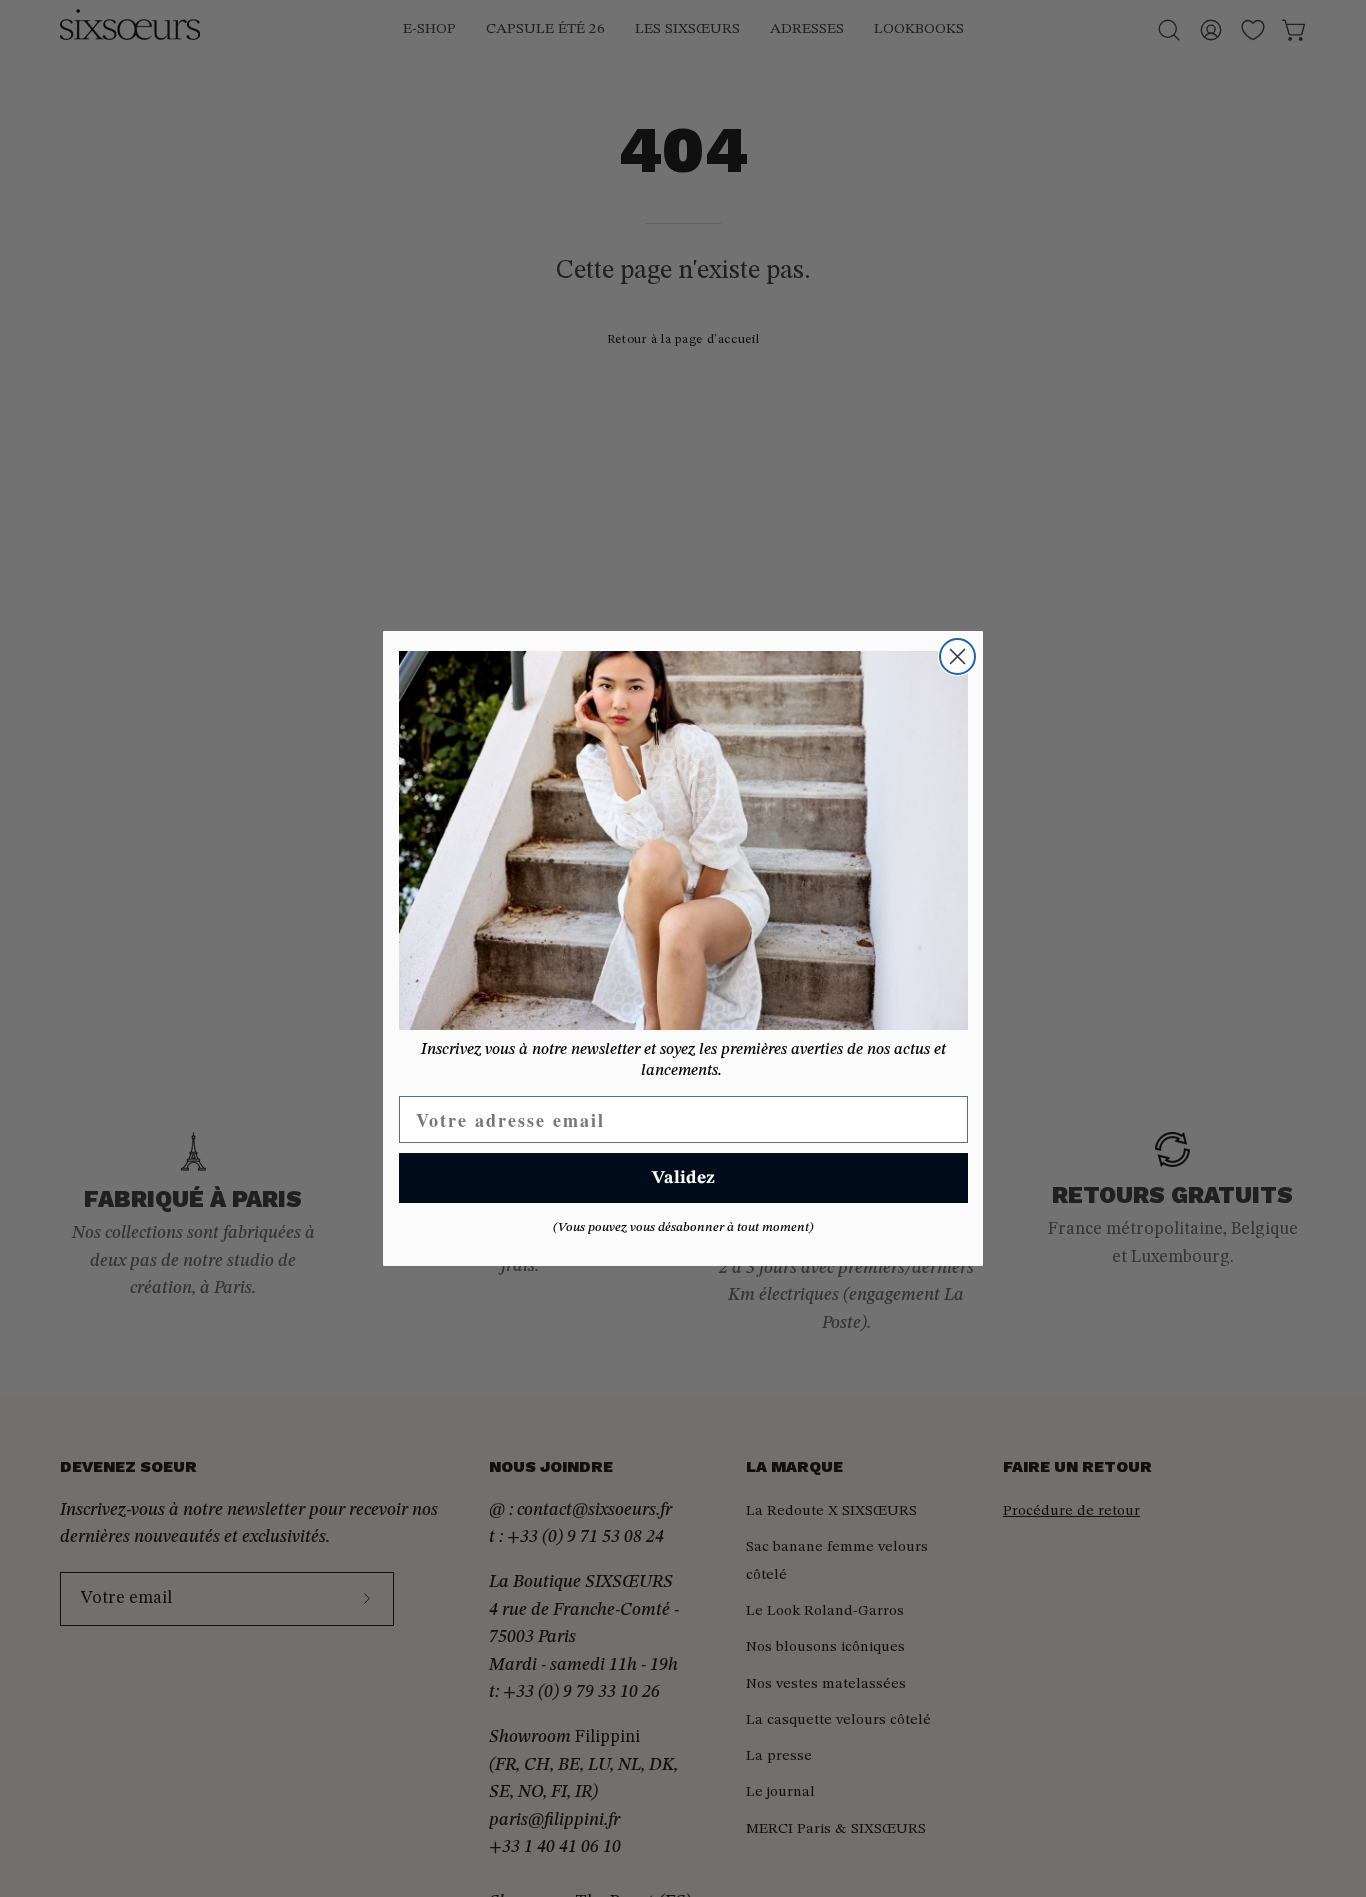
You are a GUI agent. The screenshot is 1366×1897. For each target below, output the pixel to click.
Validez (683, 1178)
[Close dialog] (957, 656)
